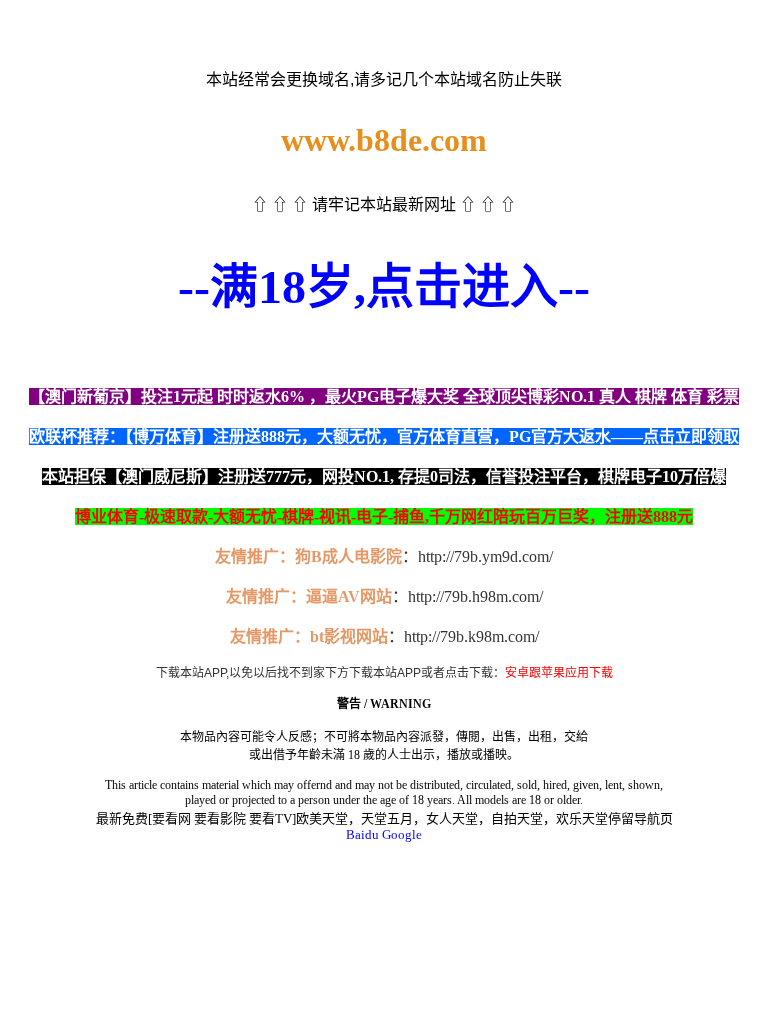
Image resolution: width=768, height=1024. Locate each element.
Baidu (362, 834)
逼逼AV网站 (349, 596)
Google (402, 834)
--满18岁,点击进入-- (384, 286)
